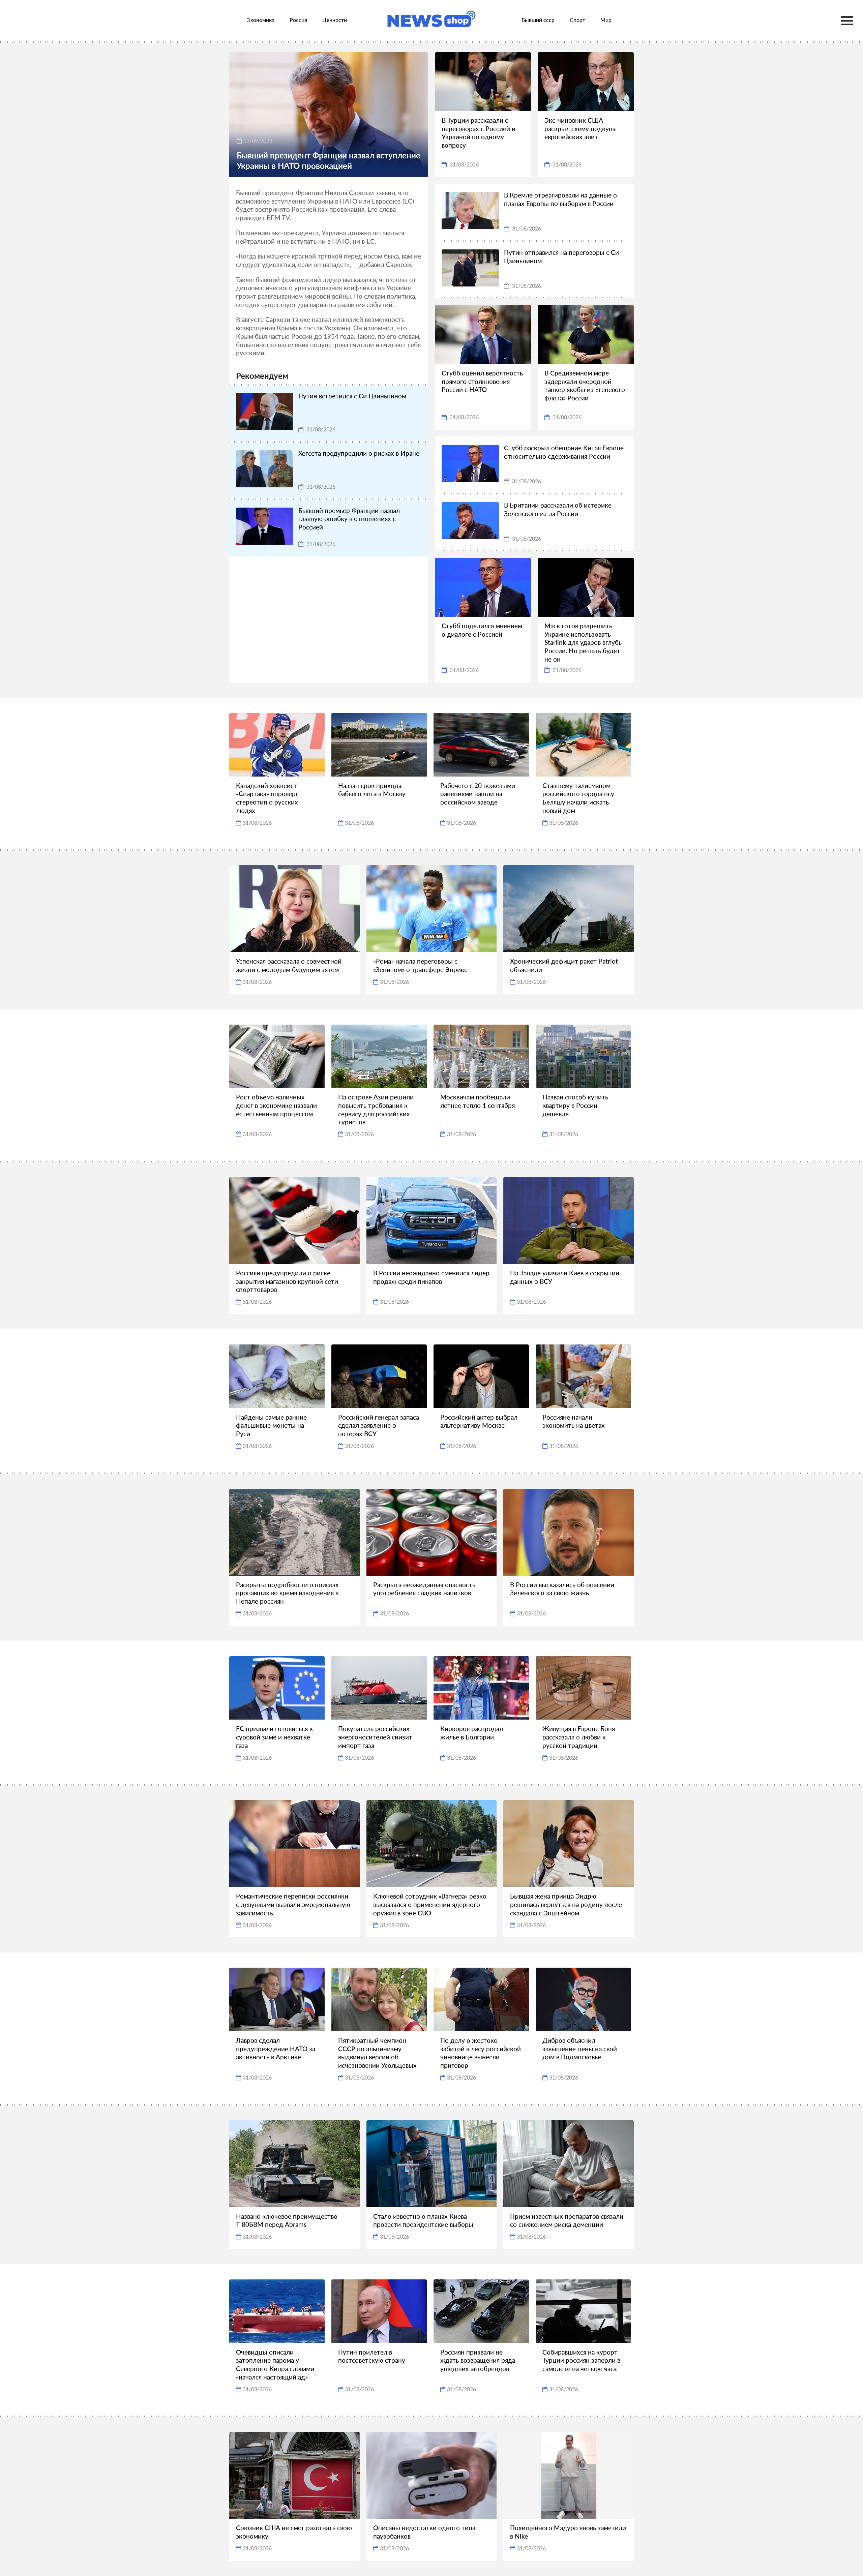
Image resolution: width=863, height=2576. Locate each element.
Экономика (261, 20)
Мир (606, 20)
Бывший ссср (538, 20)
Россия (298, 20)
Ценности (335, 20)
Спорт (577, 20)
